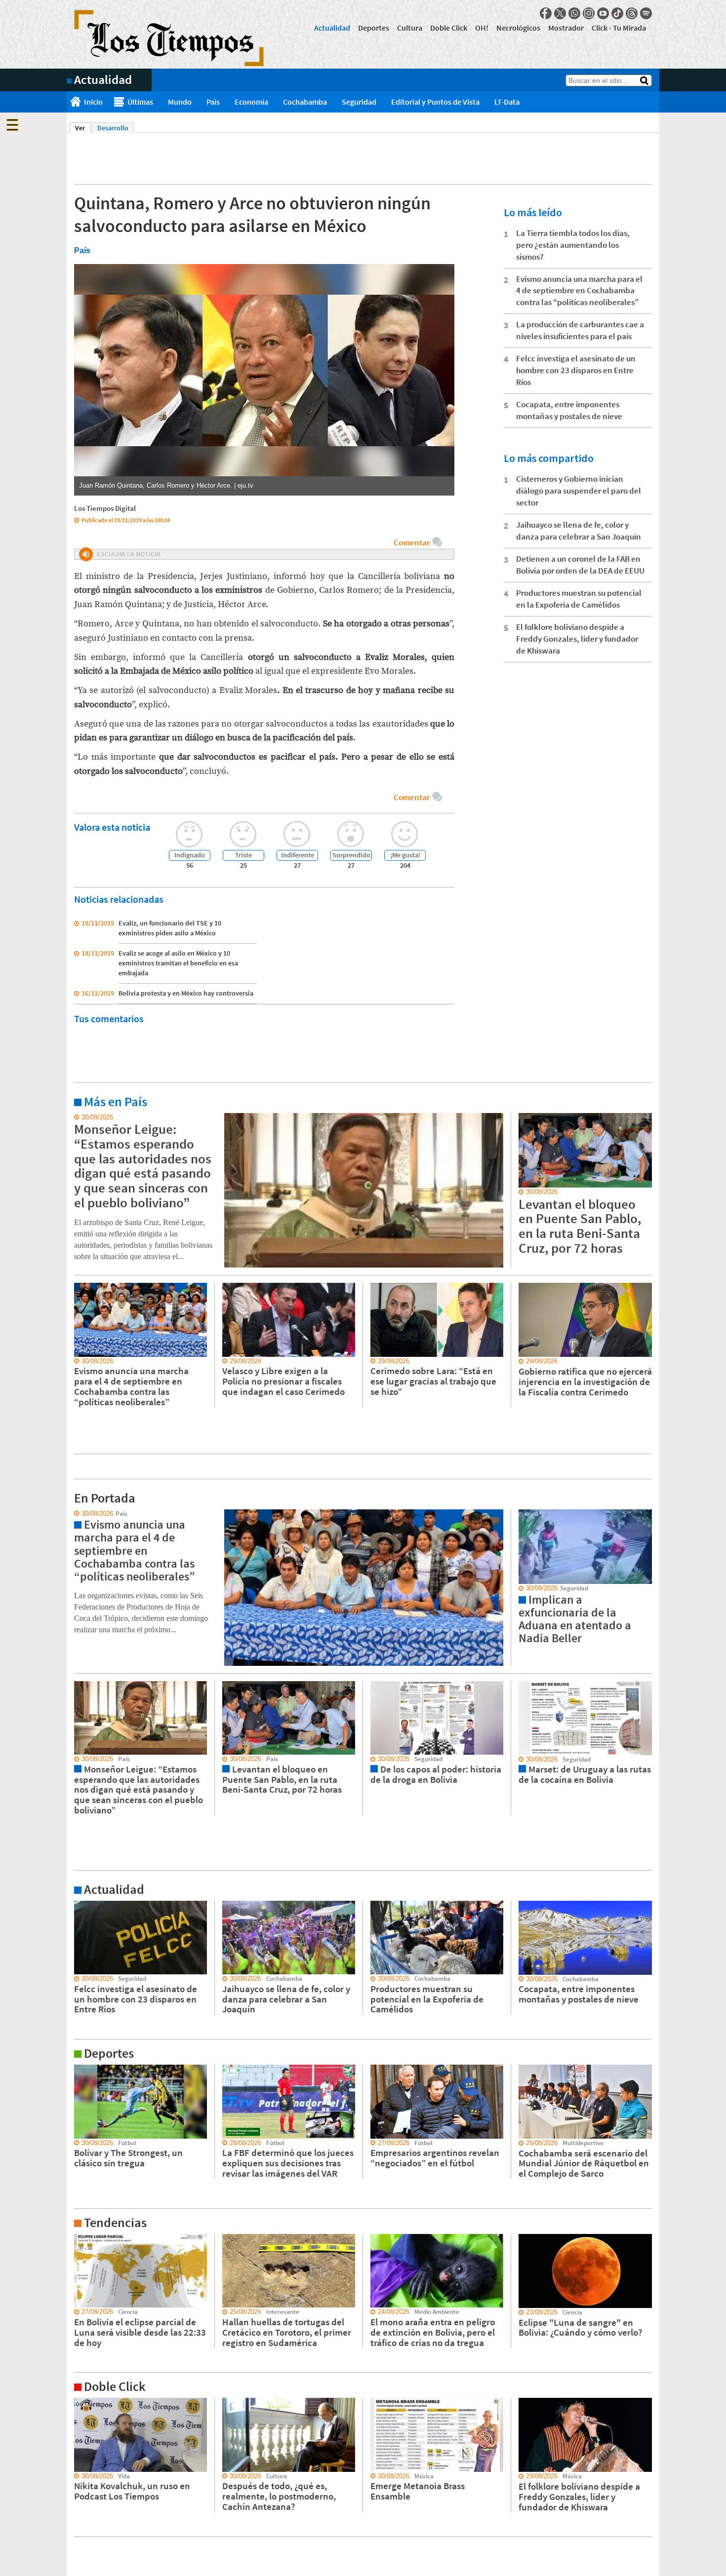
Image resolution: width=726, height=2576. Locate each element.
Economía (251, 102)
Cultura (410, 28)
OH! (482, 28)
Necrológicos (518, 28)
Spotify (646, 13)
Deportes (374, 28)
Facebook (546, 13)
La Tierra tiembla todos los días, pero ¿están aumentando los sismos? (573, 245)
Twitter (560, 13)
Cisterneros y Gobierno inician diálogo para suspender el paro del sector (579, 491)
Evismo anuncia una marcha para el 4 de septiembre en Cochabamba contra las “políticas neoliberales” (579, 291)
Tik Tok (617, 13)
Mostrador (566, 28)
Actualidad (332, 28)
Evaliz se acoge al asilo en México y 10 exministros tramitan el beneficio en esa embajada (178, 963)
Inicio (93, 102)
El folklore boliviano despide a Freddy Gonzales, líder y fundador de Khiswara (577, 639)
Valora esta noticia (112, 827)
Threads (632, 13)
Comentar (412, 542)
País (213, 102)
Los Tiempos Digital (105, 508)
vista (74, 1514)
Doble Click (449, 28)
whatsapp (574, 13)
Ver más (79, 1117)
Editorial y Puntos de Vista (435, 102)
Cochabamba (305, 102)
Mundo (180, 102)
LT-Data (507, 102)
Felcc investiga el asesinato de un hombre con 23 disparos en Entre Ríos (576, 370)
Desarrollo (113, 128)
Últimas (140, 102)
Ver (83, 128)
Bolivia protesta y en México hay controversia (186, 993)
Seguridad (359, 102)
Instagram (589, 13)
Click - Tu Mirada (619, 28)
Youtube (603, 13)
